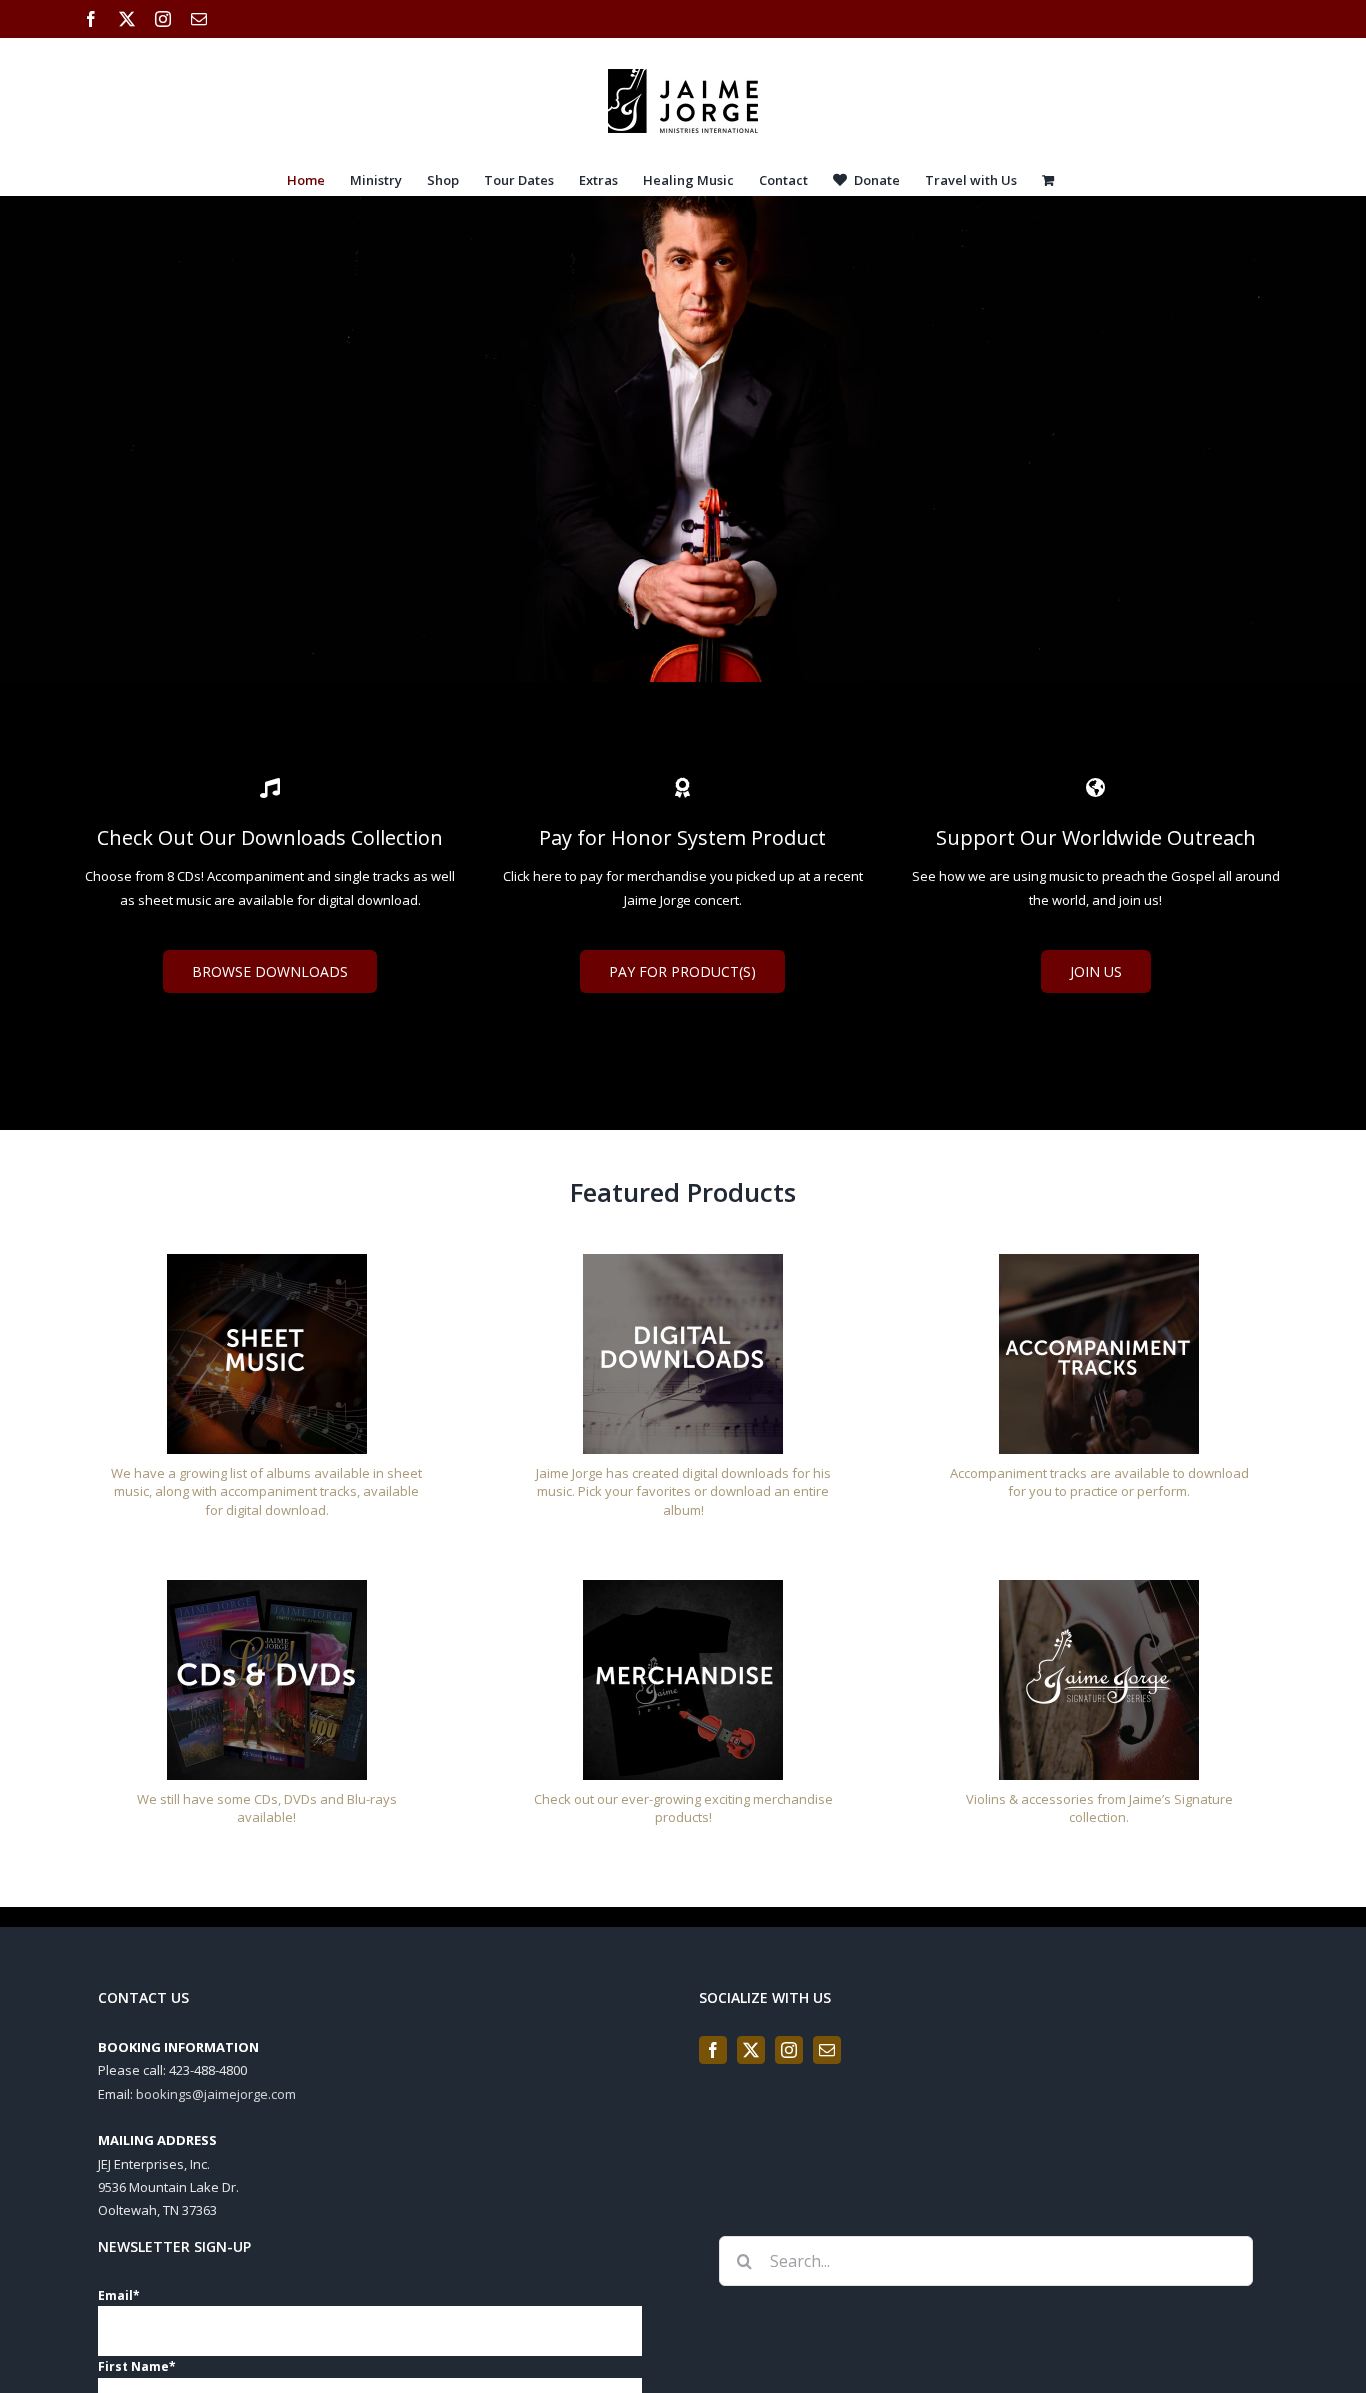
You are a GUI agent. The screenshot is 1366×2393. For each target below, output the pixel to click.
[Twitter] (751, 2050)
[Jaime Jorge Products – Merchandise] (683, 1586)
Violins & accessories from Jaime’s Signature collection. (1099, 1808)
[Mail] (827, 2050)
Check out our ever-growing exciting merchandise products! (683, 1808)
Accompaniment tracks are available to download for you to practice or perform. (1099, 1482)
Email (119, 2295)
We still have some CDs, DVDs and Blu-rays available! (267, 1808)
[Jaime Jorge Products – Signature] (1099, 1586)
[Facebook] (713, 2050)
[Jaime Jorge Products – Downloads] (683, 1260)
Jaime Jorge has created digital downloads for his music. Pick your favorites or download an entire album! (683, 1491)
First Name (137, 2366)
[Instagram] (789, 2050)
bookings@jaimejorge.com (216, 2094)
